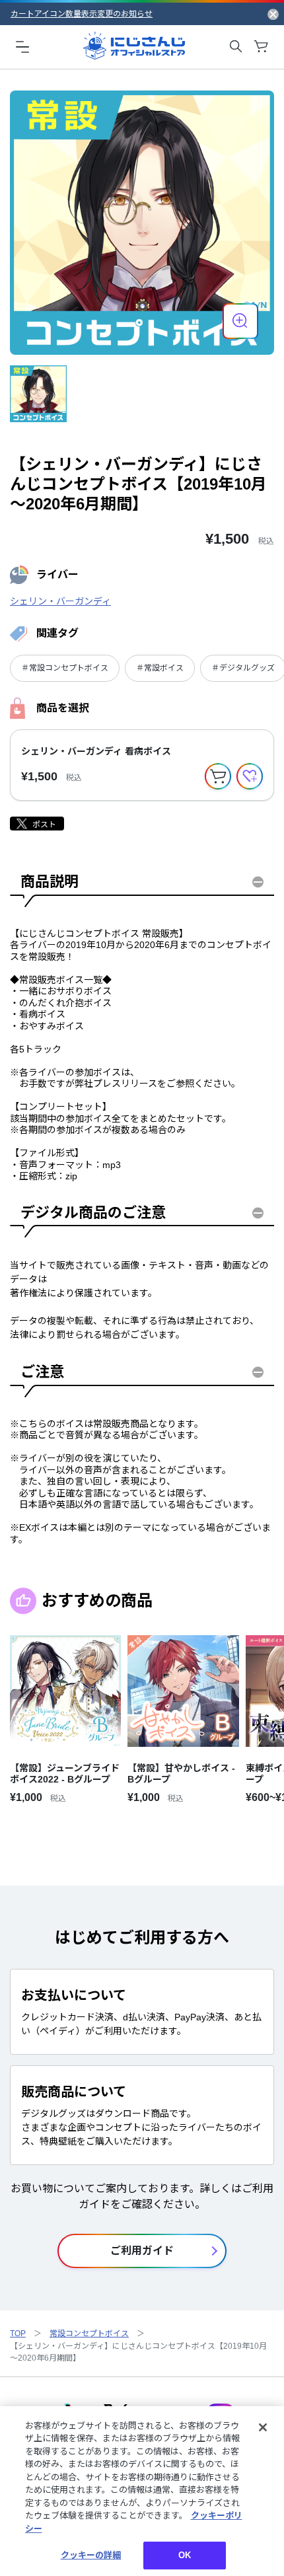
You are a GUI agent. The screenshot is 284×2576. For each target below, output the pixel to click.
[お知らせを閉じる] (273, 14)
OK (185, 2555)
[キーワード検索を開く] (236, 46)
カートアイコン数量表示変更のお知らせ (82, 14)
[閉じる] (263, 2427)
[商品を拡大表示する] (240, 321)
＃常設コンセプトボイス (65, 668)
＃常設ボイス (160, 668)
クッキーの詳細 (91, 2555)
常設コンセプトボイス (89, 2334)
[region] (142, 2491)
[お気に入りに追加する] (250, 776)
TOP (18, 2334)
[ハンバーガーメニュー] (22, 46)
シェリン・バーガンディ (60, 601)
